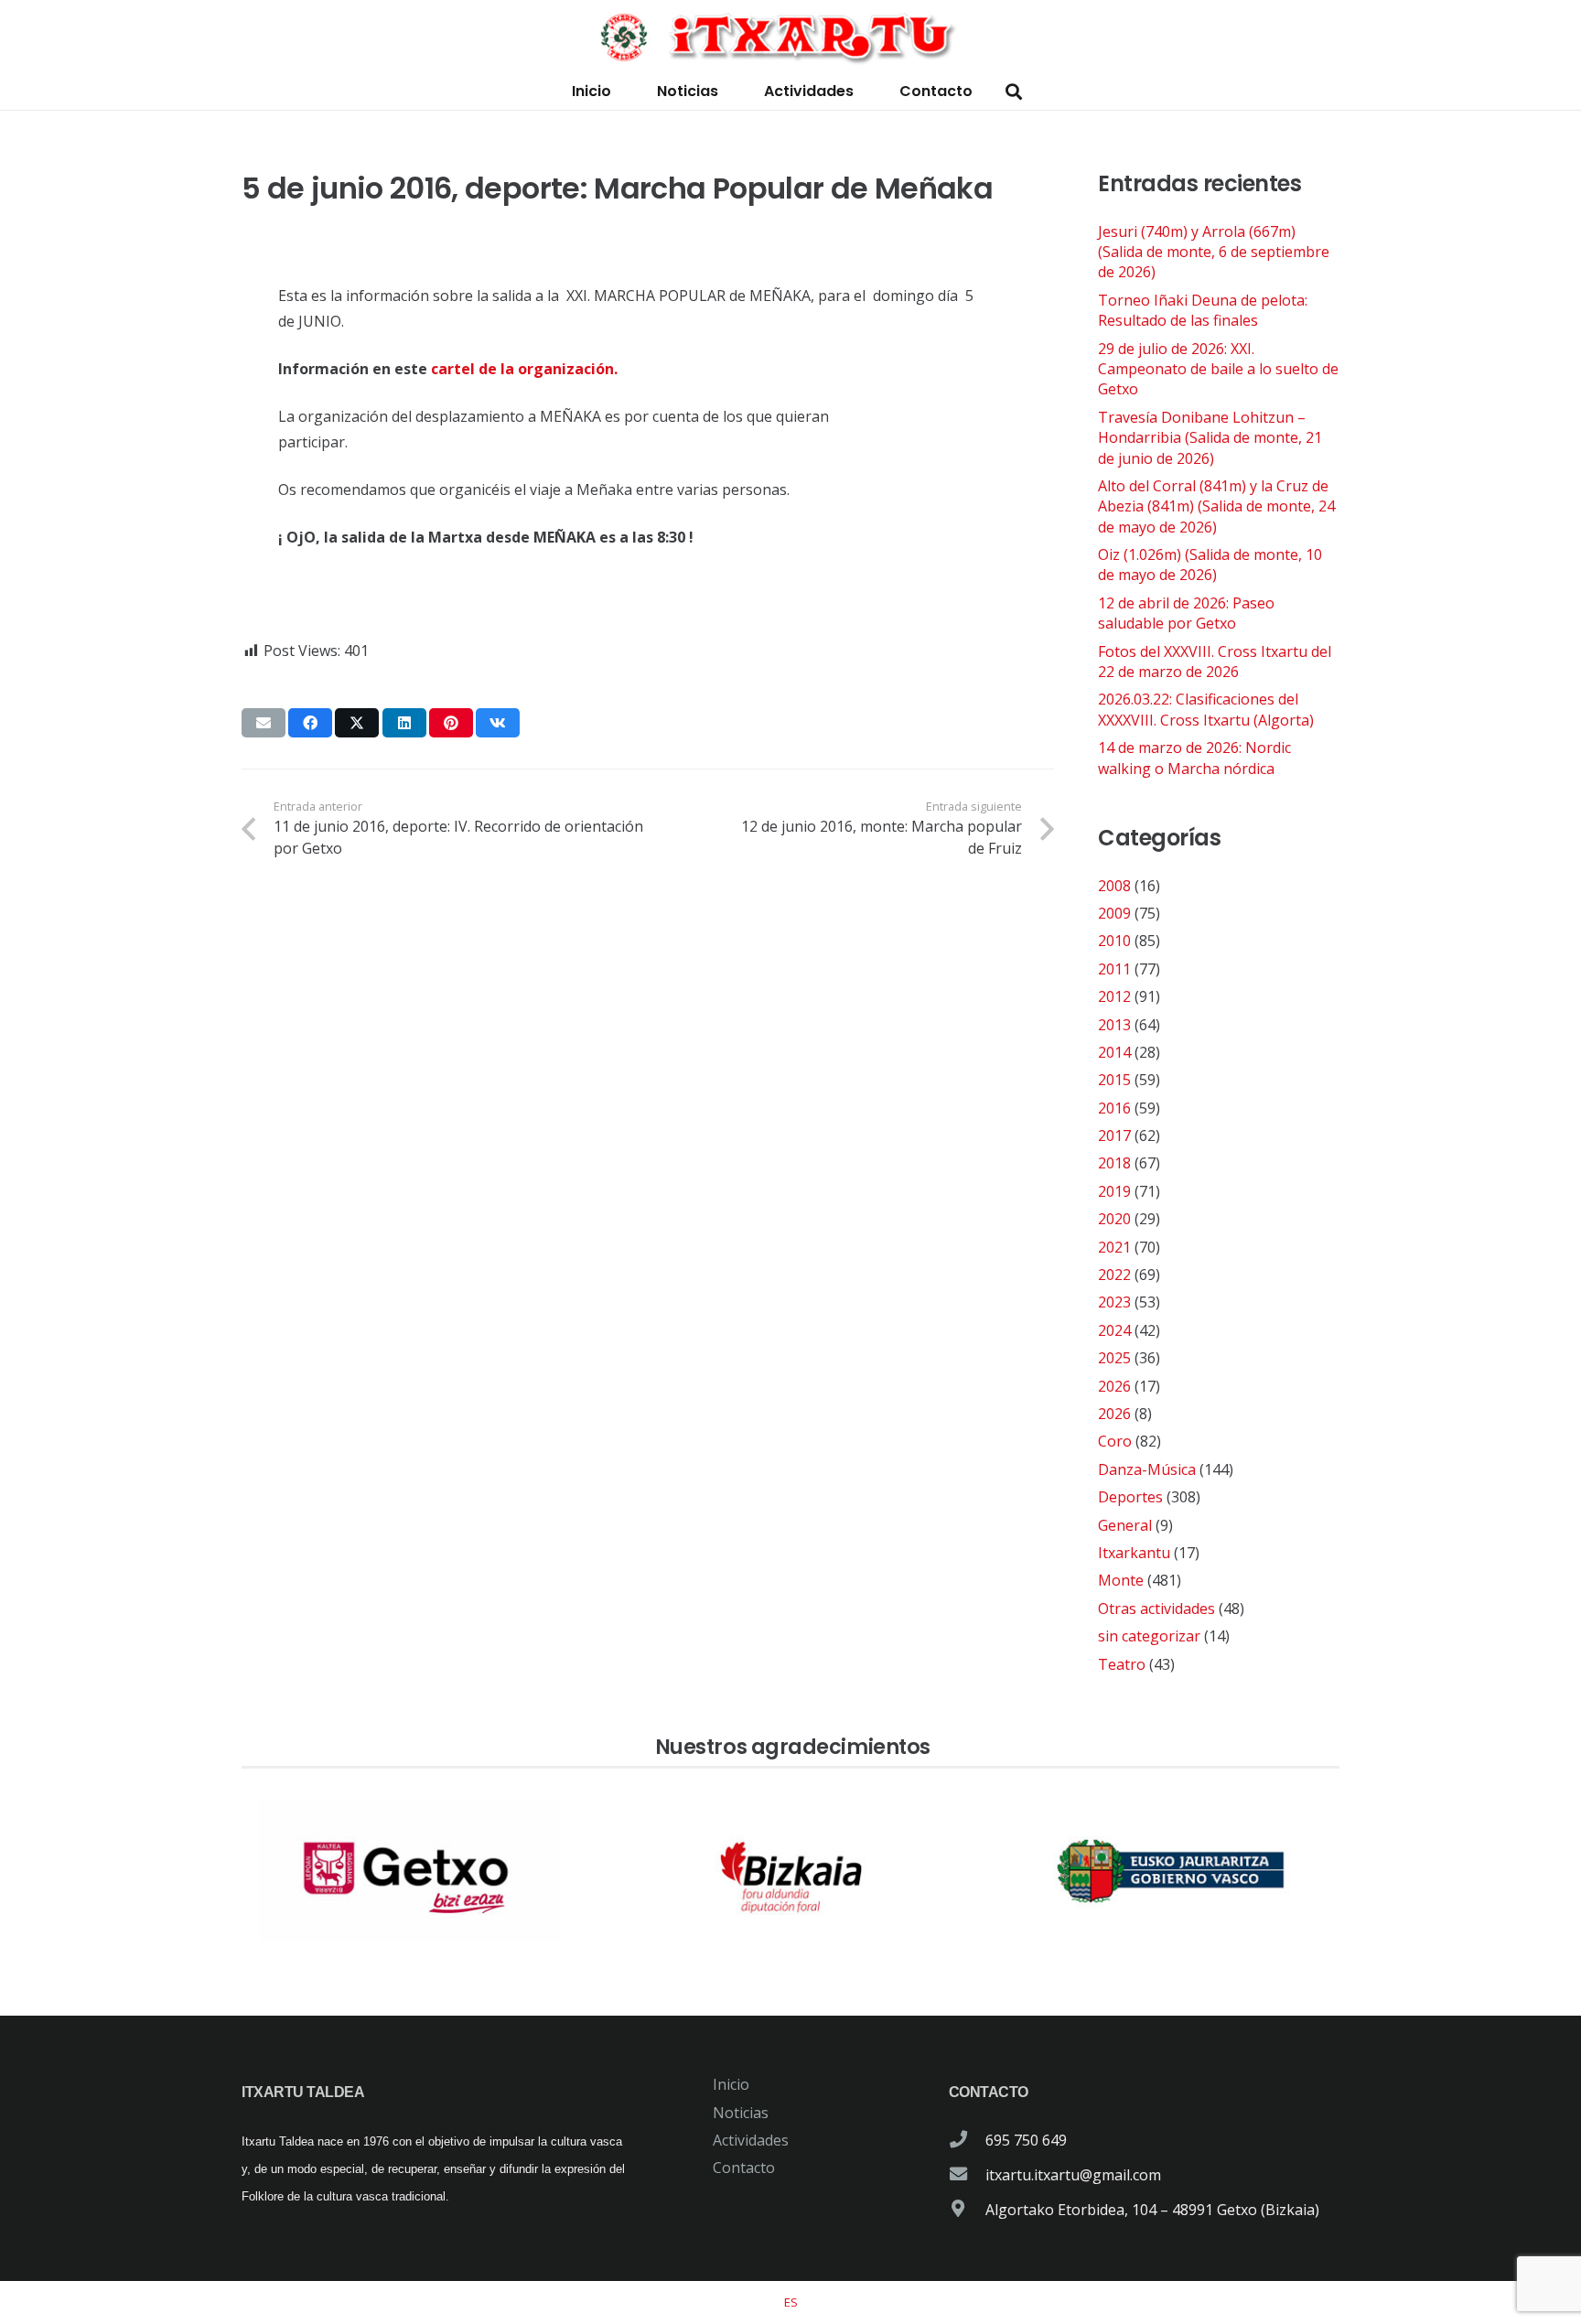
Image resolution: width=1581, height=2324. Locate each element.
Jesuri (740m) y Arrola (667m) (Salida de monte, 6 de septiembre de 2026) (1214, 252)
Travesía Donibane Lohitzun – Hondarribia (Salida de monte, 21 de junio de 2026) (1210, 438)
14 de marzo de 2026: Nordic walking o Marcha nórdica (1194, 758)
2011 (1114, 969)
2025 (1114, 1358)
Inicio (731, 2084)
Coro (1115, 1441)
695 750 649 (1026, 2140)
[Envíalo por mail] (263, 723)
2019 (1114, 1191)
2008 (1114, 886)
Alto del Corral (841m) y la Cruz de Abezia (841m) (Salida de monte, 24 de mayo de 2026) (1216, 506)
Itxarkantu (1134, 1553)
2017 (1114, 1135)
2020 (1114, 1219)
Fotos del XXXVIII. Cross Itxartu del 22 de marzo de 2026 (1215, 662)
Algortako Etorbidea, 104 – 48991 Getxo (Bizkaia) (1152, 2210)
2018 (1114, 1163)
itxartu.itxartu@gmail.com (1073, 2175)
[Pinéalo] (451, 723)
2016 (1114, 1108)
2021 (1114, 1247)
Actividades (751, 2140)
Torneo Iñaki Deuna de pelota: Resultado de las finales (1203, 310)
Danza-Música (1147, 1469)
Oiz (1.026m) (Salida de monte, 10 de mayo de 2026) (1210, 565)
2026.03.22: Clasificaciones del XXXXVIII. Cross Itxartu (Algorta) (1206, 709)
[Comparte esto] (310, 723)
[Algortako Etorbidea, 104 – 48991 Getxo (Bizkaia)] (967, 2210)
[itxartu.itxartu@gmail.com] (967, 2175)
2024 (1114, 1330)
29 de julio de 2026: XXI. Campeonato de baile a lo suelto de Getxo (1218, 369)
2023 (1114, 1302)
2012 (1114, 996)
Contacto (744, 2168)
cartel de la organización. (524, 369)
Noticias (741, 2113)
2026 (1114, 1386)
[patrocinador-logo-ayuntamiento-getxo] (410, 1872)
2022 (1114, 1275)
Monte (1121, 1580)
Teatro (1122, 1664)
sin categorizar (1149, 1636)
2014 (1114, 1052)
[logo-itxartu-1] (790, 37)
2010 (1114, 941)
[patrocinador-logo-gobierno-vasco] (1171, 1872)
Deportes (1130, 1497)
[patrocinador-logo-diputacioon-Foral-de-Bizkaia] (790, 1872)
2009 (1114, 913)
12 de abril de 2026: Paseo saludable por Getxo (1186, 613)
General (1125, 1525)
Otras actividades (1156, 1609)
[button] (1014, 92)
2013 (1114, 1025)
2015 (1114, 1080)
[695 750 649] (967, 2140)
